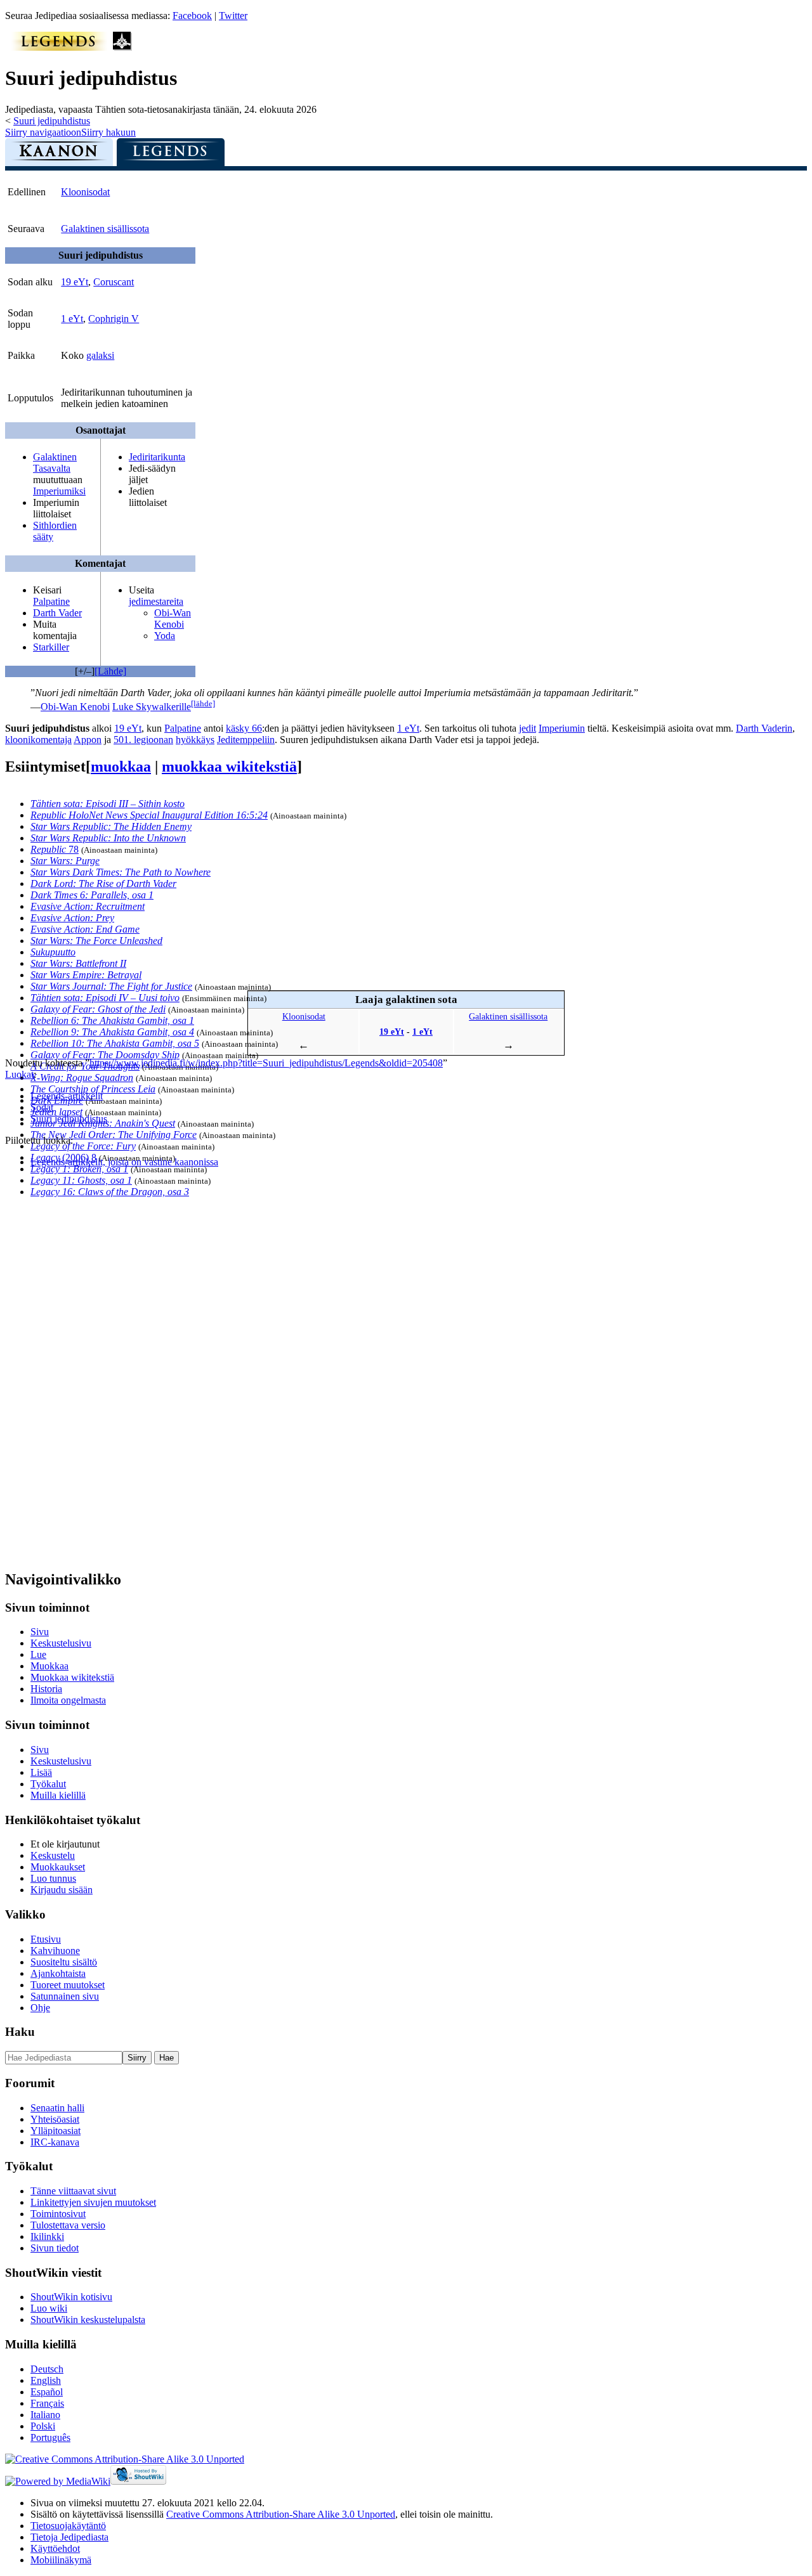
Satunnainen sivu (65, 1996)
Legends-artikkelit (67, 1096)
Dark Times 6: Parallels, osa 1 (92, 895)
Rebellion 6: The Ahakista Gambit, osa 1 (112, 1020)
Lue (38, 1654)
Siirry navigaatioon (43, 132)
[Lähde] (110, 671)
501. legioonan (143, 740)
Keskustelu (53, 1855)
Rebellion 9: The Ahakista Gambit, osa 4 (112, 1032)
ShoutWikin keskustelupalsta (88, 2320)
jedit (527, 728)
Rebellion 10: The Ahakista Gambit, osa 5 (115, 1043)
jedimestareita (156, 601)
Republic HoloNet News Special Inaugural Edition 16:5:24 (149, 815)
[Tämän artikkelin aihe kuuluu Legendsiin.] (59, 47)
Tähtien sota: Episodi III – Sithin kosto (108, 804)
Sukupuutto (53, 952)
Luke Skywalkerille (152, 707)
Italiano (45, 2415)
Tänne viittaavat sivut (73, 2191)
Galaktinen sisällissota (105, 229)
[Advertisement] (100, 1368)
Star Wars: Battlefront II (78, 963)
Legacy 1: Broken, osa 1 (79, 1169)
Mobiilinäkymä (61, 2560)
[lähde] (203, 703)
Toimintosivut (58, 2214)
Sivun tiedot (55, 2248)
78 (55, 849)
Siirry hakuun (108, 132)
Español (47, 2392)
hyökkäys (195, 740)
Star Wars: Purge (65, 861)
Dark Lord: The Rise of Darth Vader (103, 883)
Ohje (40, 2008)
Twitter (233, 16)
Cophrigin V (114, 319)
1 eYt (72, 319)
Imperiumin (562, 728)
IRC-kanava (55, 2142)
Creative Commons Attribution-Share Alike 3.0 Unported (281, 2514)
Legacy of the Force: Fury (83, 1146)
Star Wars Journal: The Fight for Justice (111, 986)
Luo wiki (49, 2308)
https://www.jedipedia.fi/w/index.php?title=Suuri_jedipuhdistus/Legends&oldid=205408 (266, 1063)
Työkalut (48, 1784)
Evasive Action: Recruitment (88, 906)
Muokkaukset (58, 1867)
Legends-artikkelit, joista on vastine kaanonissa (124, 1162)
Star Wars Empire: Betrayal (86, 975)
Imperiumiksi (59, 491)
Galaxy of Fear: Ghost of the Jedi (98, 1009)
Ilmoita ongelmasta (68, 1700)
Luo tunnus (53, 1878)
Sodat (42, 1107)
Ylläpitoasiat (56, 2131)
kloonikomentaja (38, 740)
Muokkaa (49, 1666)
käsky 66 (244, 728)
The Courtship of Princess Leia (93, 1089)
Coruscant (114, 282)
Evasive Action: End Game (85, 929)
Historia (46, 1689)
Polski (43, 2426)
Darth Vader (57, 613)
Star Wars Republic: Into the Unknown (108, 838)
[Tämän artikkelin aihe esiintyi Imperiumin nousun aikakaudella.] (122, 47)
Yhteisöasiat (55, 2119)
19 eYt (75, 282)
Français (47, 2403)
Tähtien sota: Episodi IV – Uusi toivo (105, 998)
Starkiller (51, 647)
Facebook (192, 16)
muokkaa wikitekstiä (229, 767)
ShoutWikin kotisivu (71, 2297)
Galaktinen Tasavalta (55, 463)
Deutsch (47, 2369)
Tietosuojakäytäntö (68, 2526)
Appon (88, 740)
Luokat (19, 1074)
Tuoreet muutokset (68, 1985)
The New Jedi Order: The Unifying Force (114, 1135)
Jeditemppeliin (246, 740)
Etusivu (46, 1939)
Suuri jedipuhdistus (52, 121)
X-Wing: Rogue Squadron (82, 1078)
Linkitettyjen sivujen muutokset (93, 2202)
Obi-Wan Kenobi (173, 618)
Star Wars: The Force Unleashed (96, 941)
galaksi (100, 355)
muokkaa (121, 767)
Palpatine (51, 601)
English (46, 2380)
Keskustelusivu (61, 1643)
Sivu (40, 1632)
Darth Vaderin (764, 728)
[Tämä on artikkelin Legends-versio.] (171, 155)
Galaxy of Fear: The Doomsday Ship (105, 1055)
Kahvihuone (55, 1951)
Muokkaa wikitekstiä (72, 1677)
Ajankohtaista (58, 1973)
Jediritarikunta (157, 457)
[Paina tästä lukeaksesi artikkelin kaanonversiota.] (59, 155)
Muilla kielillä (58, 1795)
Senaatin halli (57, 2108)
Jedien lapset (56, 1112)
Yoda (165, 636)
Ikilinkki (47, 2236)
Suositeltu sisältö (64, 1962)
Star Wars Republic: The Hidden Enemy (111, 826)
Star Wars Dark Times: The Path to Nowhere (121, 872)
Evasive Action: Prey (72, 918)
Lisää (41, 1772)
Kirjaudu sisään (62, 1890)
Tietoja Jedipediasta (69, 2537)
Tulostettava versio (68, 2225)
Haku (20, 2032)
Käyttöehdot (55, 2548)
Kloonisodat (85, 192)
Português (50, 2437)
